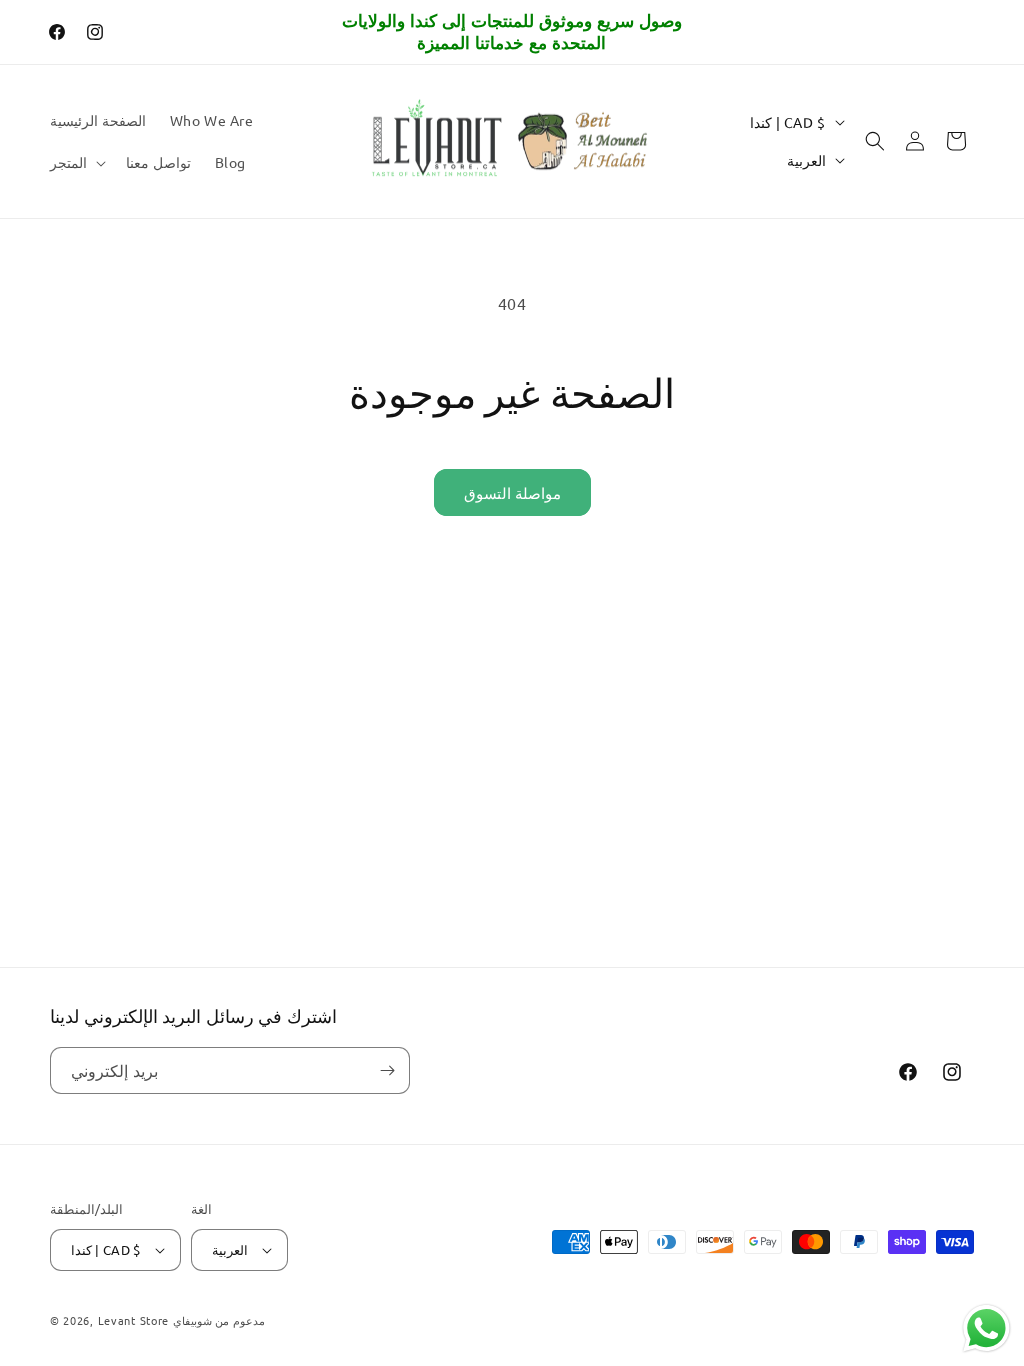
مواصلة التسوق (512, 492)
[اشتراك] (387, 1070)
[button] (76, 162)
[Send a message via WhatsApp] (986, 1328)
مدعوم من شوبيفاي (219, 1320)
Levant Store (133, 1320)
